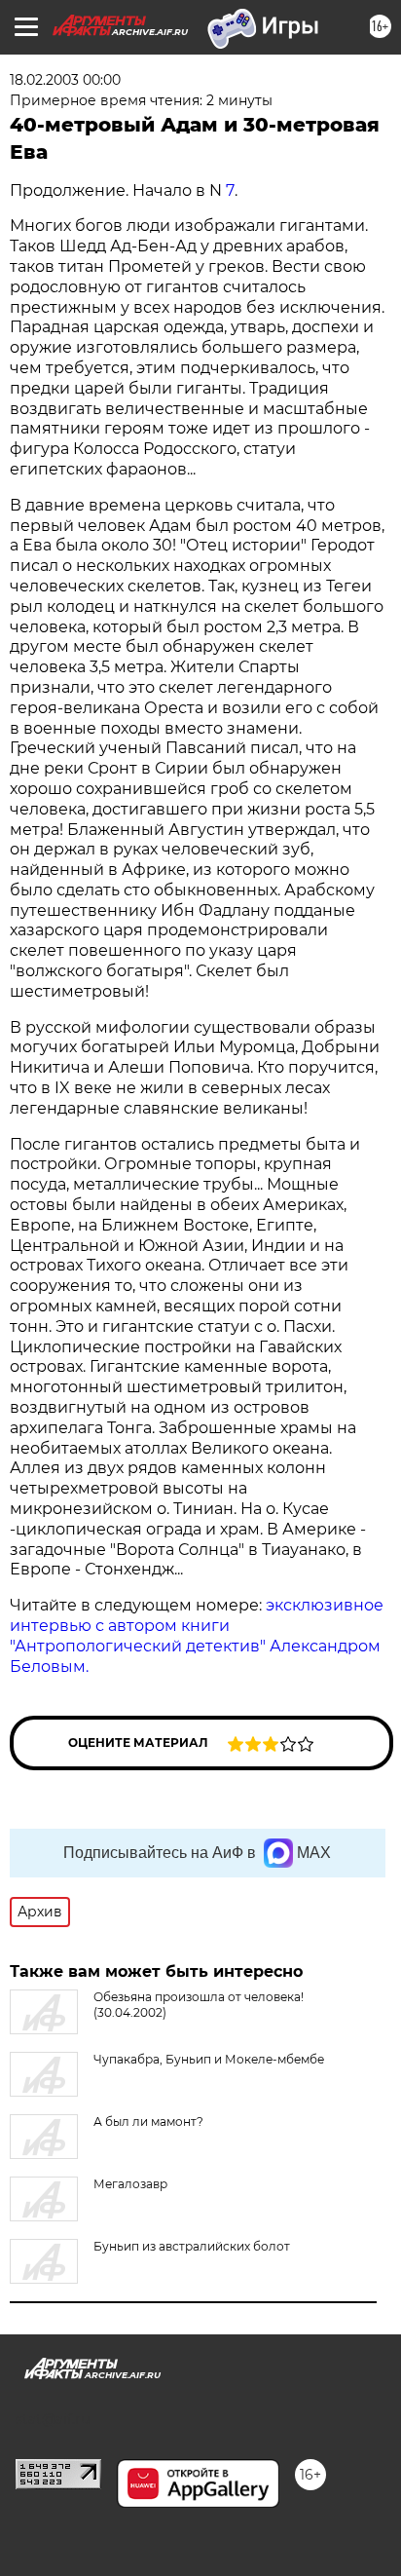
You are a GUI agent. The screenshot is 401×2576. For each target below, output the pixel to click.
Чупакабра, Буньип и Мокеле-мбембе (209, 2059)
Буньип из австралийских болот (192, 2246)
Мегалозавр (130, 2184)
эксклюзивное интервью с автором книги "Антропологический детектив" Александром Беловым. (197, 1635)
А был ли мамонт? (148, 2121)
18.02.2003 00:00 (65, 80)
